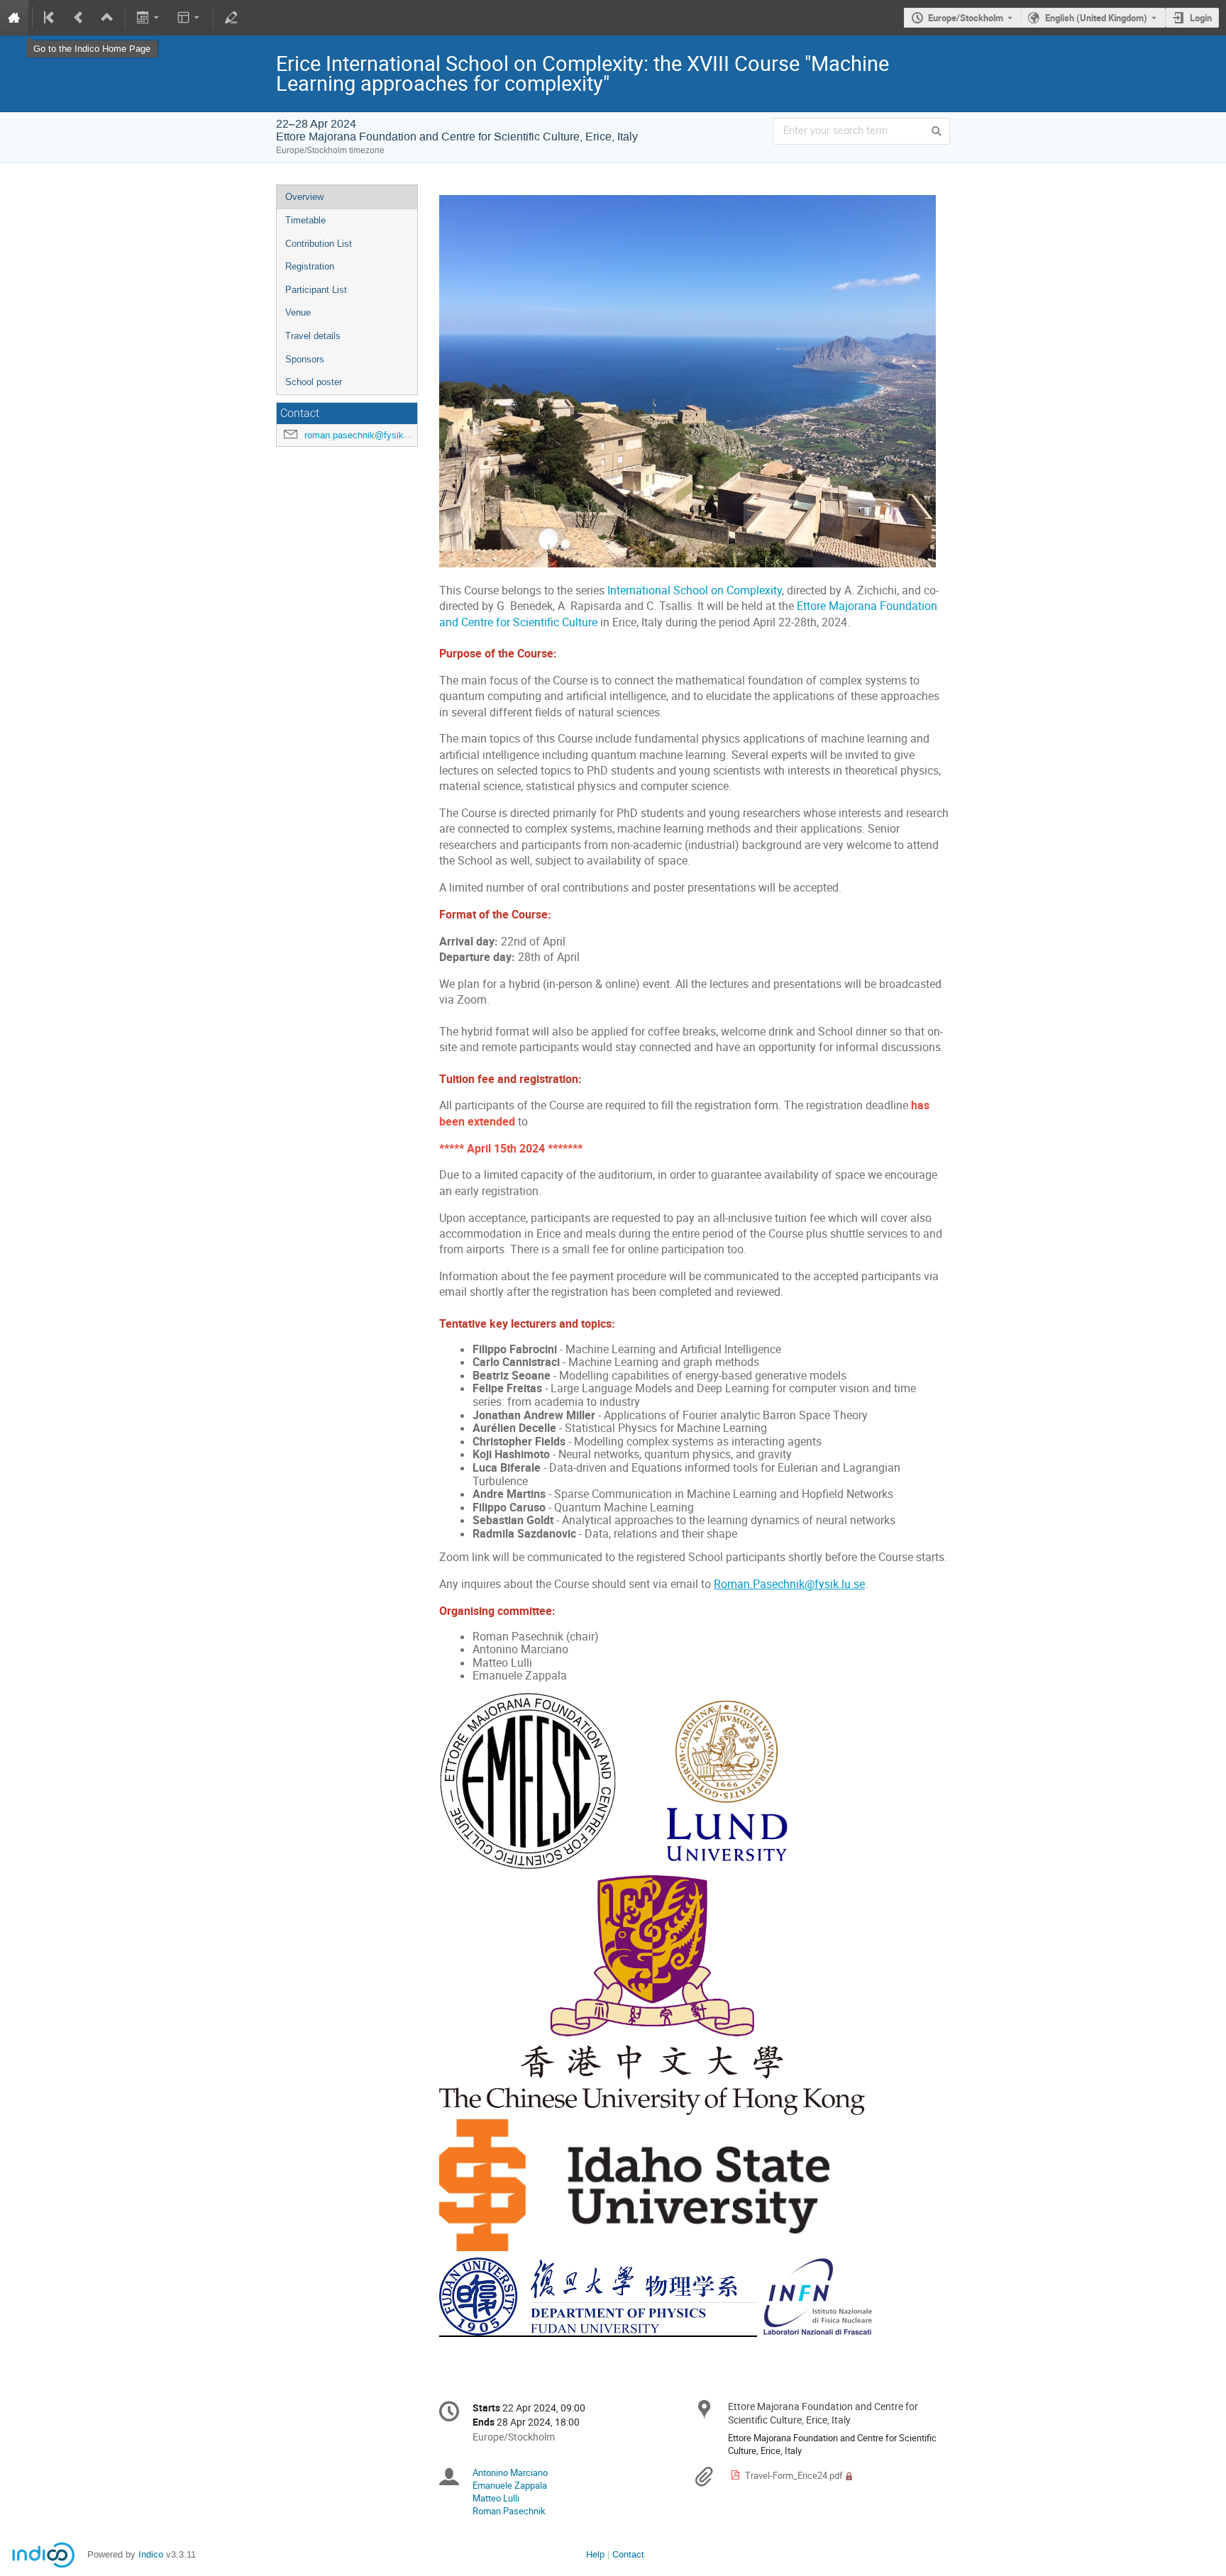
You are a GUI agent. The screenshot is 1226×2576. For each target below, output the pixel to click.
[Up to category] (107, 18)
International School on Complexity (695, 590)
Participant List (316, 290)
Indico (151, 2554)
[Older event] (79, 18)
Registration (310, 266)
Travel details (313, 336)
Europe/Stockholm (966, 18)
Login (1201, 18)
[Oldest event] (50, 18)
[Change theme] (189, 18)
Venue (298, 312)
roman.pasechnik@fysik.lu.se (365, 435)
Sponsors (305, 359)
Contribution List (319, 244)
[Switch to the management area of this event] (231, 18)
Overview (304, 197)
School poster (314, 382)
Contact (628, 2554)
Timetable (305, 220)
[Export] (149, 18)
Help (595, 2554)
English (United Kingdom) (1096, 18)
